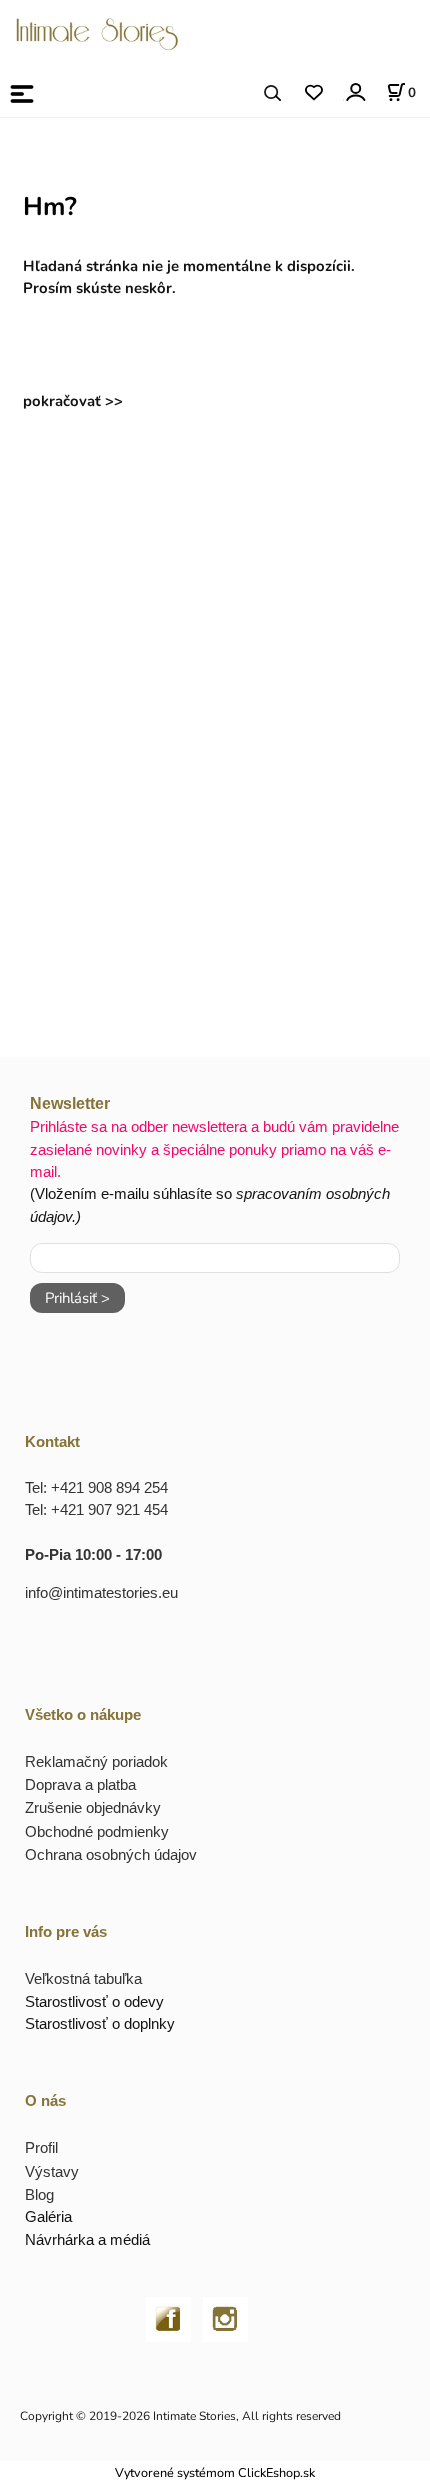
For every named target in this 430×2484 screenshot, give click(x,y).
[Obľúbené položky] (313, 93)
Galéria (48, 2216)
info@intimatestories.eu (101, 1592)
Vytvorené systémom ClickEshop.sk (215, 2472)
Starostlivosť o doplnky (100, 2023)
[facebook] (168, 2318)
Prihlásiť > (77, 1298)
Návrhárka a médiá (87, 2239)
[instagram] (225, 2318)
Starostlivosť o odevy (94, 2001)
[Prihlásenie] (354, 92)
